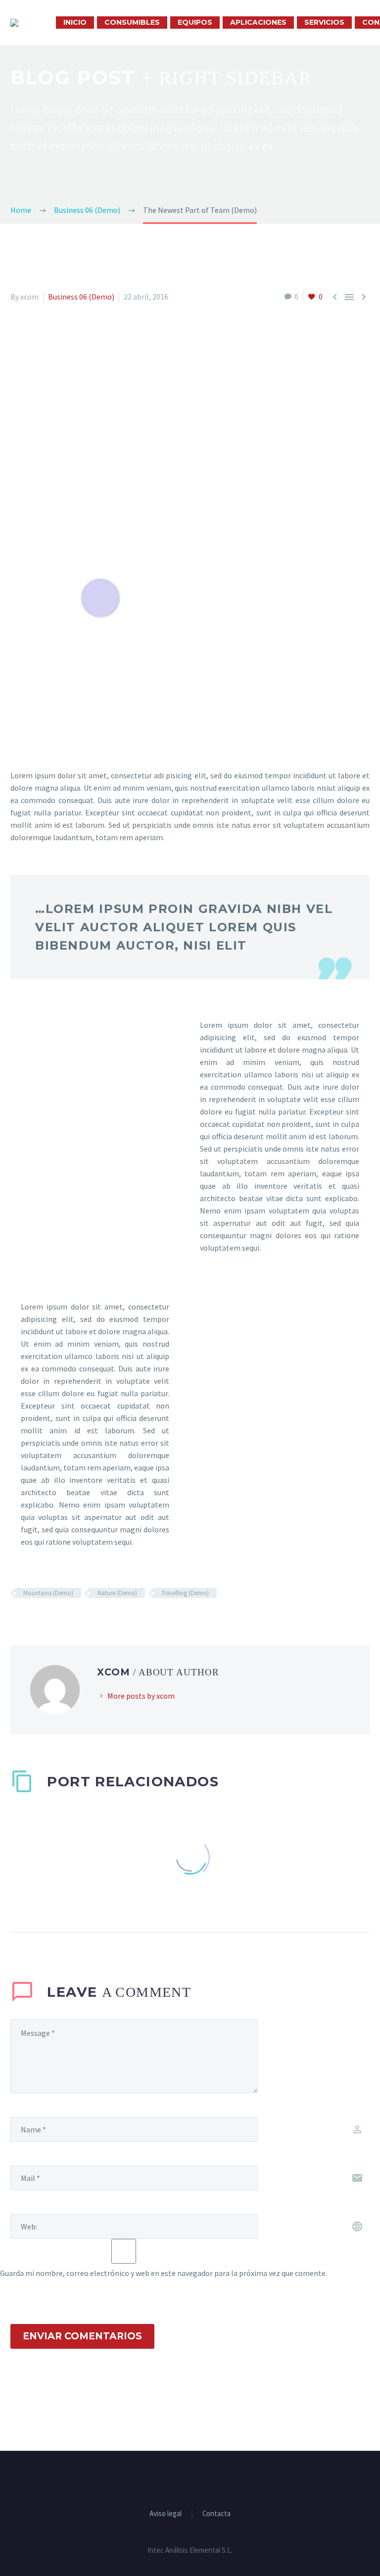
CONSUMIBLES (132, 22)
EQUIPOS (195, 22)
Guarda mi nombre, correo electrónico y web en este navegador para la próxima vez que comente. (164, 2273)
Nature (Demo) (117, 1593)
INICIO (75, 22)
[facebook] (177, 2478)
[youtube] (203, 2478)
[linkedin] (190, 2478)
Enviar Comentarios (82, 2336)
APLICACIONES (258, 22)
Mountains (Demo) (48, 1593)
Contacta (216, 2514)
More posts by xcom (141, 1696)
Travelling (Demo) (185, 1593)
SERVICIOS (324, 22)
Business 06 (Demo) (81, 297)
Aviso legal (166, 2514)
